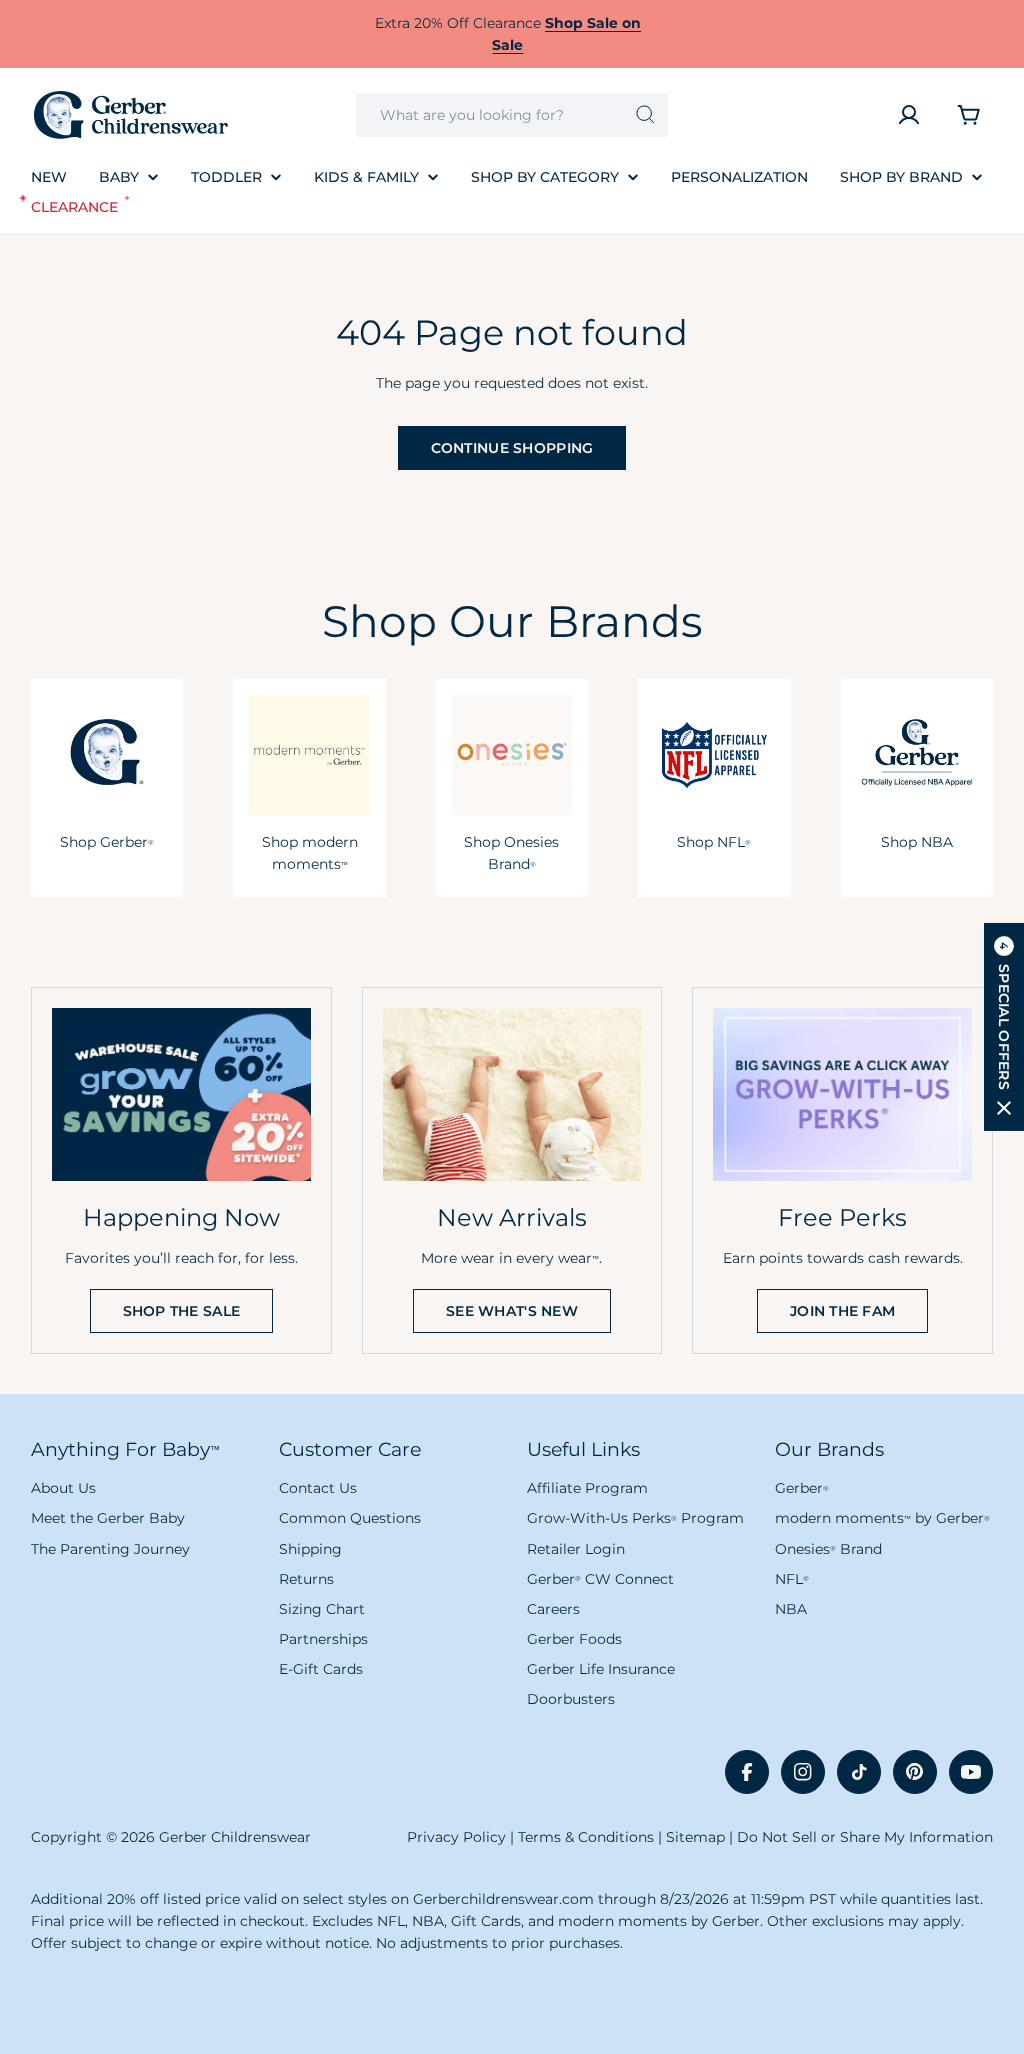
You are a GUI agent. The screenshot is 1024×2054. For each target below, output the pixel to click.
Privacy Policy (456, 1837)
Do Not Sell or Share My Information (865, 1837)
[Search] (645, 115)
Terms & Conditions (586, 1837)
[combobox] (512, 115)
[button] (1004, 1027)
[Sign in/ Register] (909, 115)
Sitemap (695, 1837)
